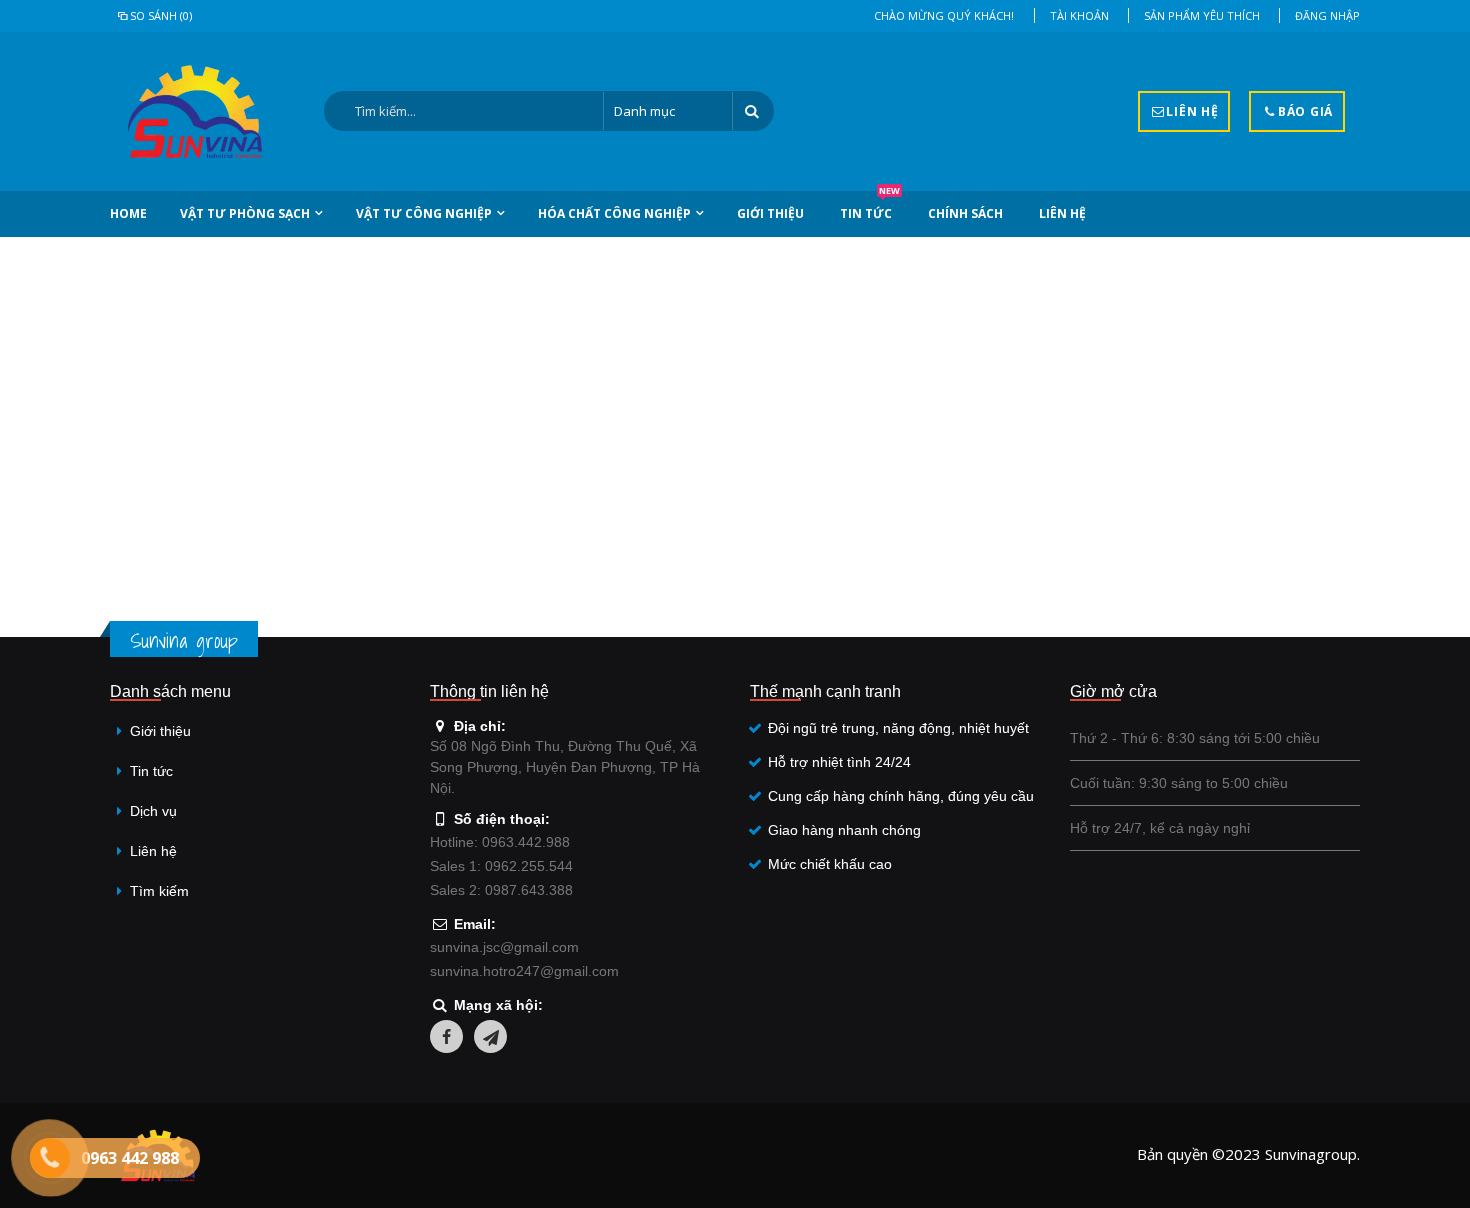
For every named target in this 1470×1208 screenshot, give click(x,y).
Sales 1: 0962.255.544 (501, 866)
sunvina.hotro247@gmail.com (524, 971)
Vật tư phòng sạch (245, 213)
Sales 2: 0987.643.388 (501, 890)
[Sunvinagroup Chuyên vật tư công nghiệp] (195, 111)
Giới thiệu (770, 213)
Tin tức (870, 206)
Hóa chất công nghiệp (614, 213)
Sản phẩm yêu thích (1202, 15)
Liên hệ (1062, 213)
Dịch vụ (153, 811)
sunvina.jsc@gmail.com (504, 947)
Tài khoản (1079, 15)
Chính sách (965, 213)
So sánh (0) (161, 15)
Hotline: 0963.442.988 (500, 842)
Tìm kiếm (159, 891)
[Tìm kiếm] (753, 111)
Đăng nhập (1327, 15)
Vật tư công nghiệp (424, 213)
